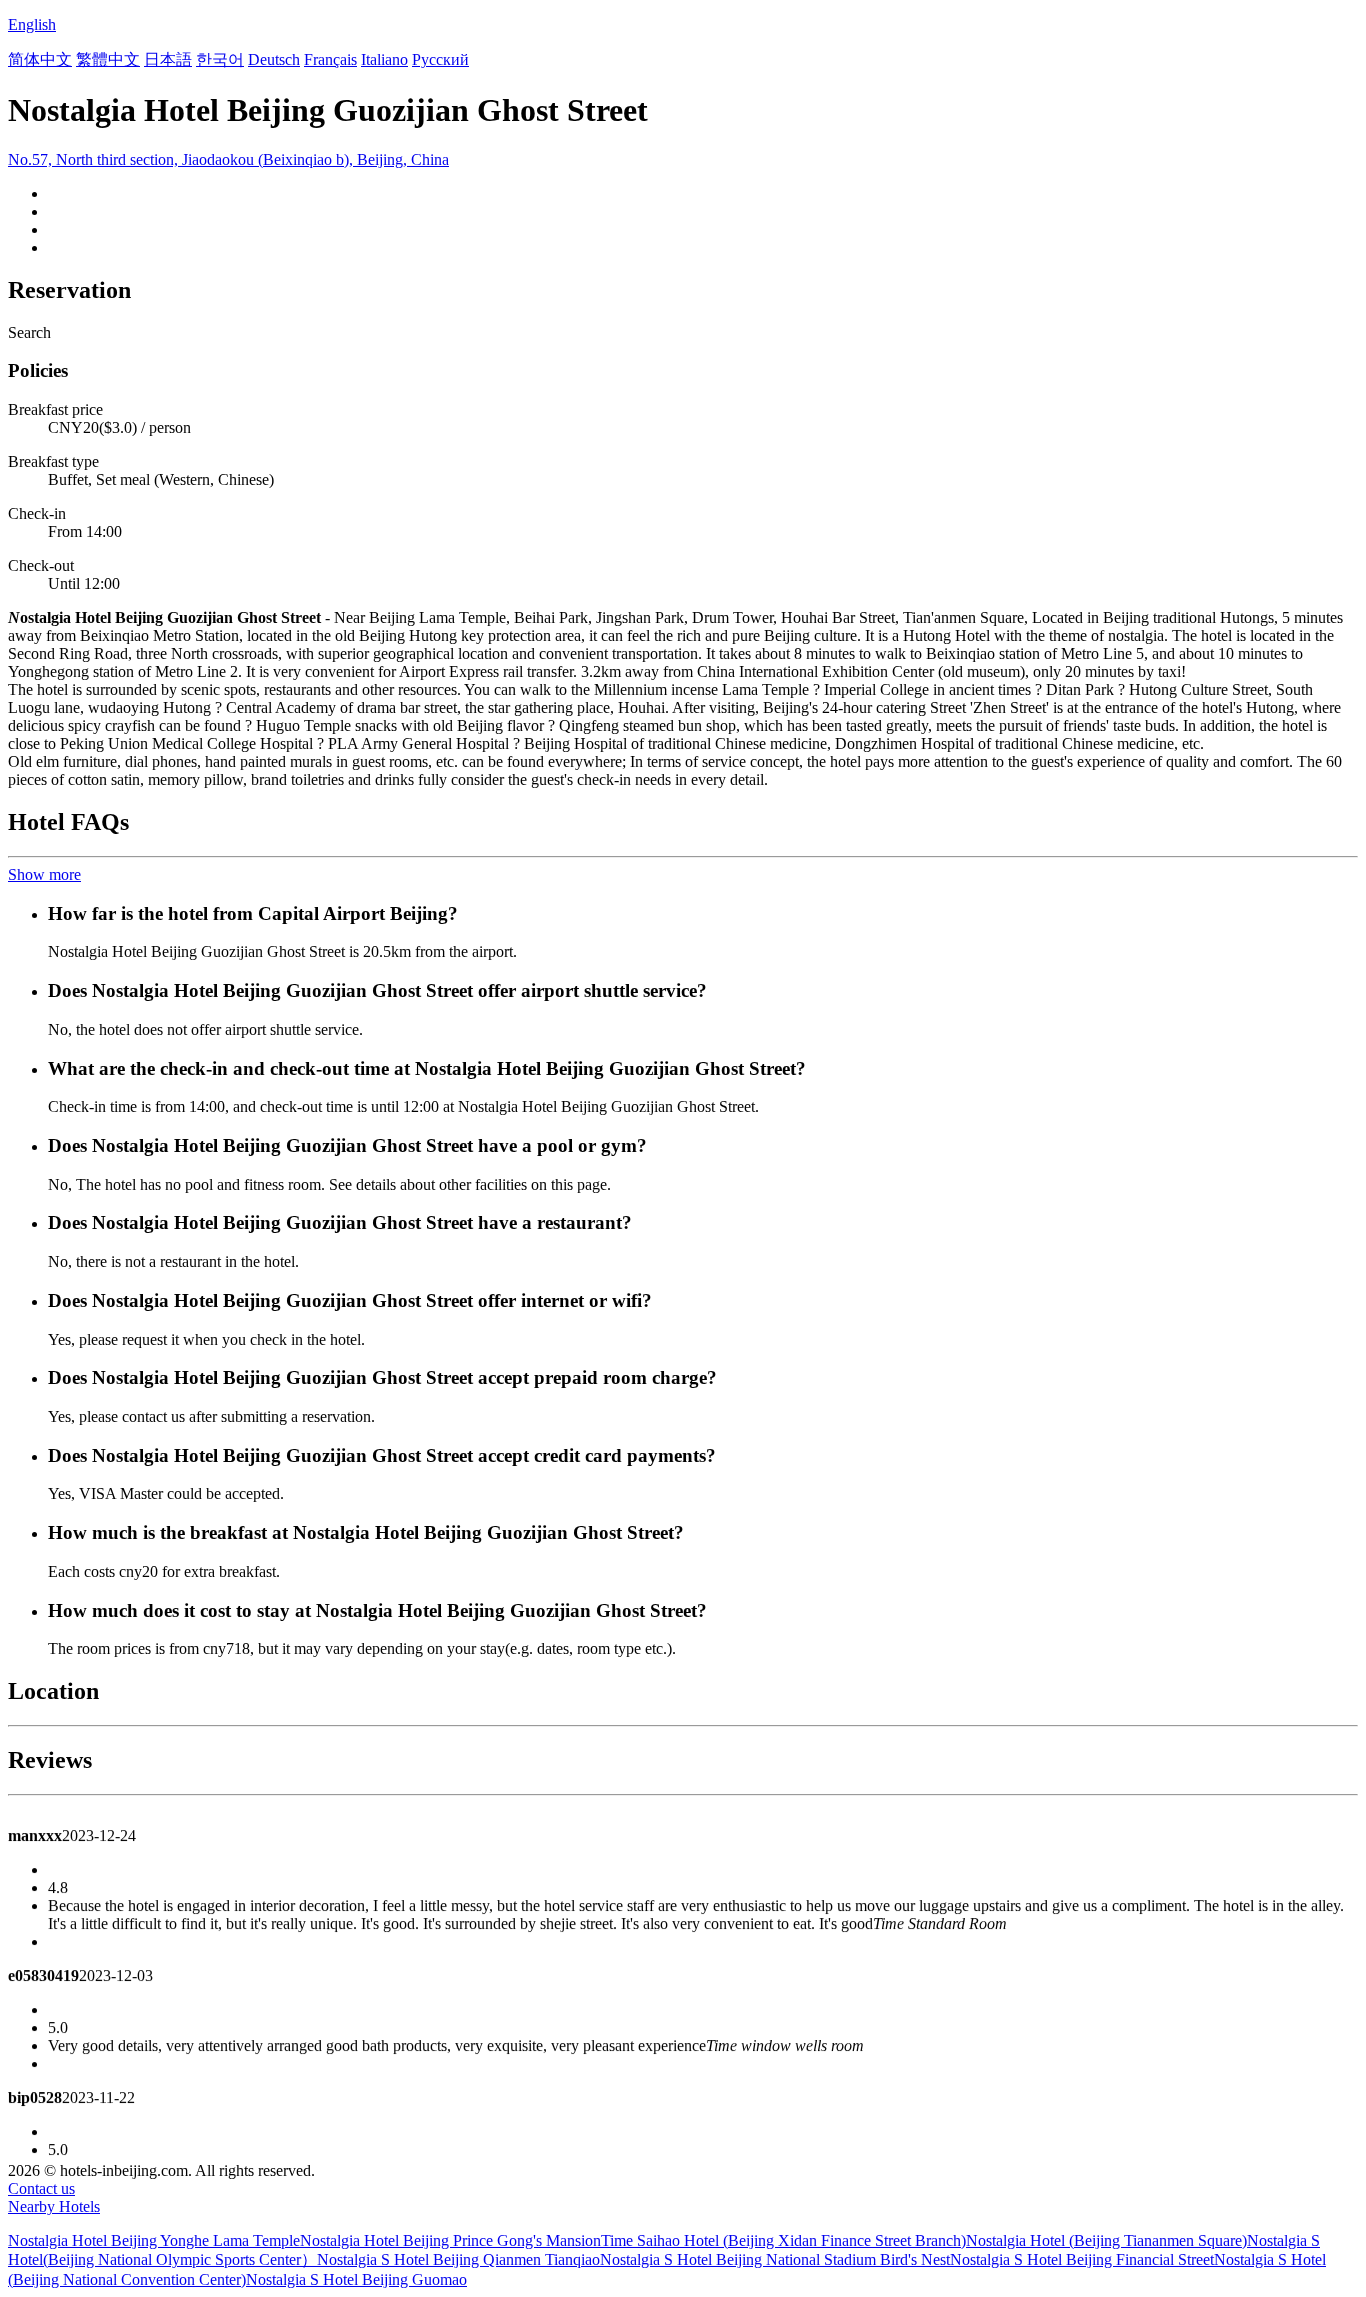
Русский (440, 59)
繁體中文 (108, 59)
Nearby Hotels (54, 2206)
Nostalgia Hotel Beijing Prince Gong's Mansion (450, 2240)
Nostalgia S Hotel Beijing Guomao (356, 2279)
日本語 (168, 59)
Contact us (41, 2188)
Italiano (384, 59)
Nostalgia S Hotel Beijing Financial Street (1082, 2259)
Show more (44, 874)
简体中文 (40, 59)
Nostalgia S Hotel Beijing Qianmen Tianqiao (458, 2259)
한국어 (220, 59)
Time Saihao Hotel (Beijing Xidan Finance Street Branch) (783, 2240)
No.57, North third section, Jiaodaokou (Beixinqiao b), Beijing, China (228, 159)
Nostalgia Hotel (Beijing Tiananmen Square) (1106, 2240)
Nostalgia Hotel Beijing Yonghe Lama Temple (154, 2240)
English (32, 24)
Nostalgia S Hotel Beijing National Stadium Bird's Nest (775, 2259)
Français (330, 59)
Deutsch (274, 59)
